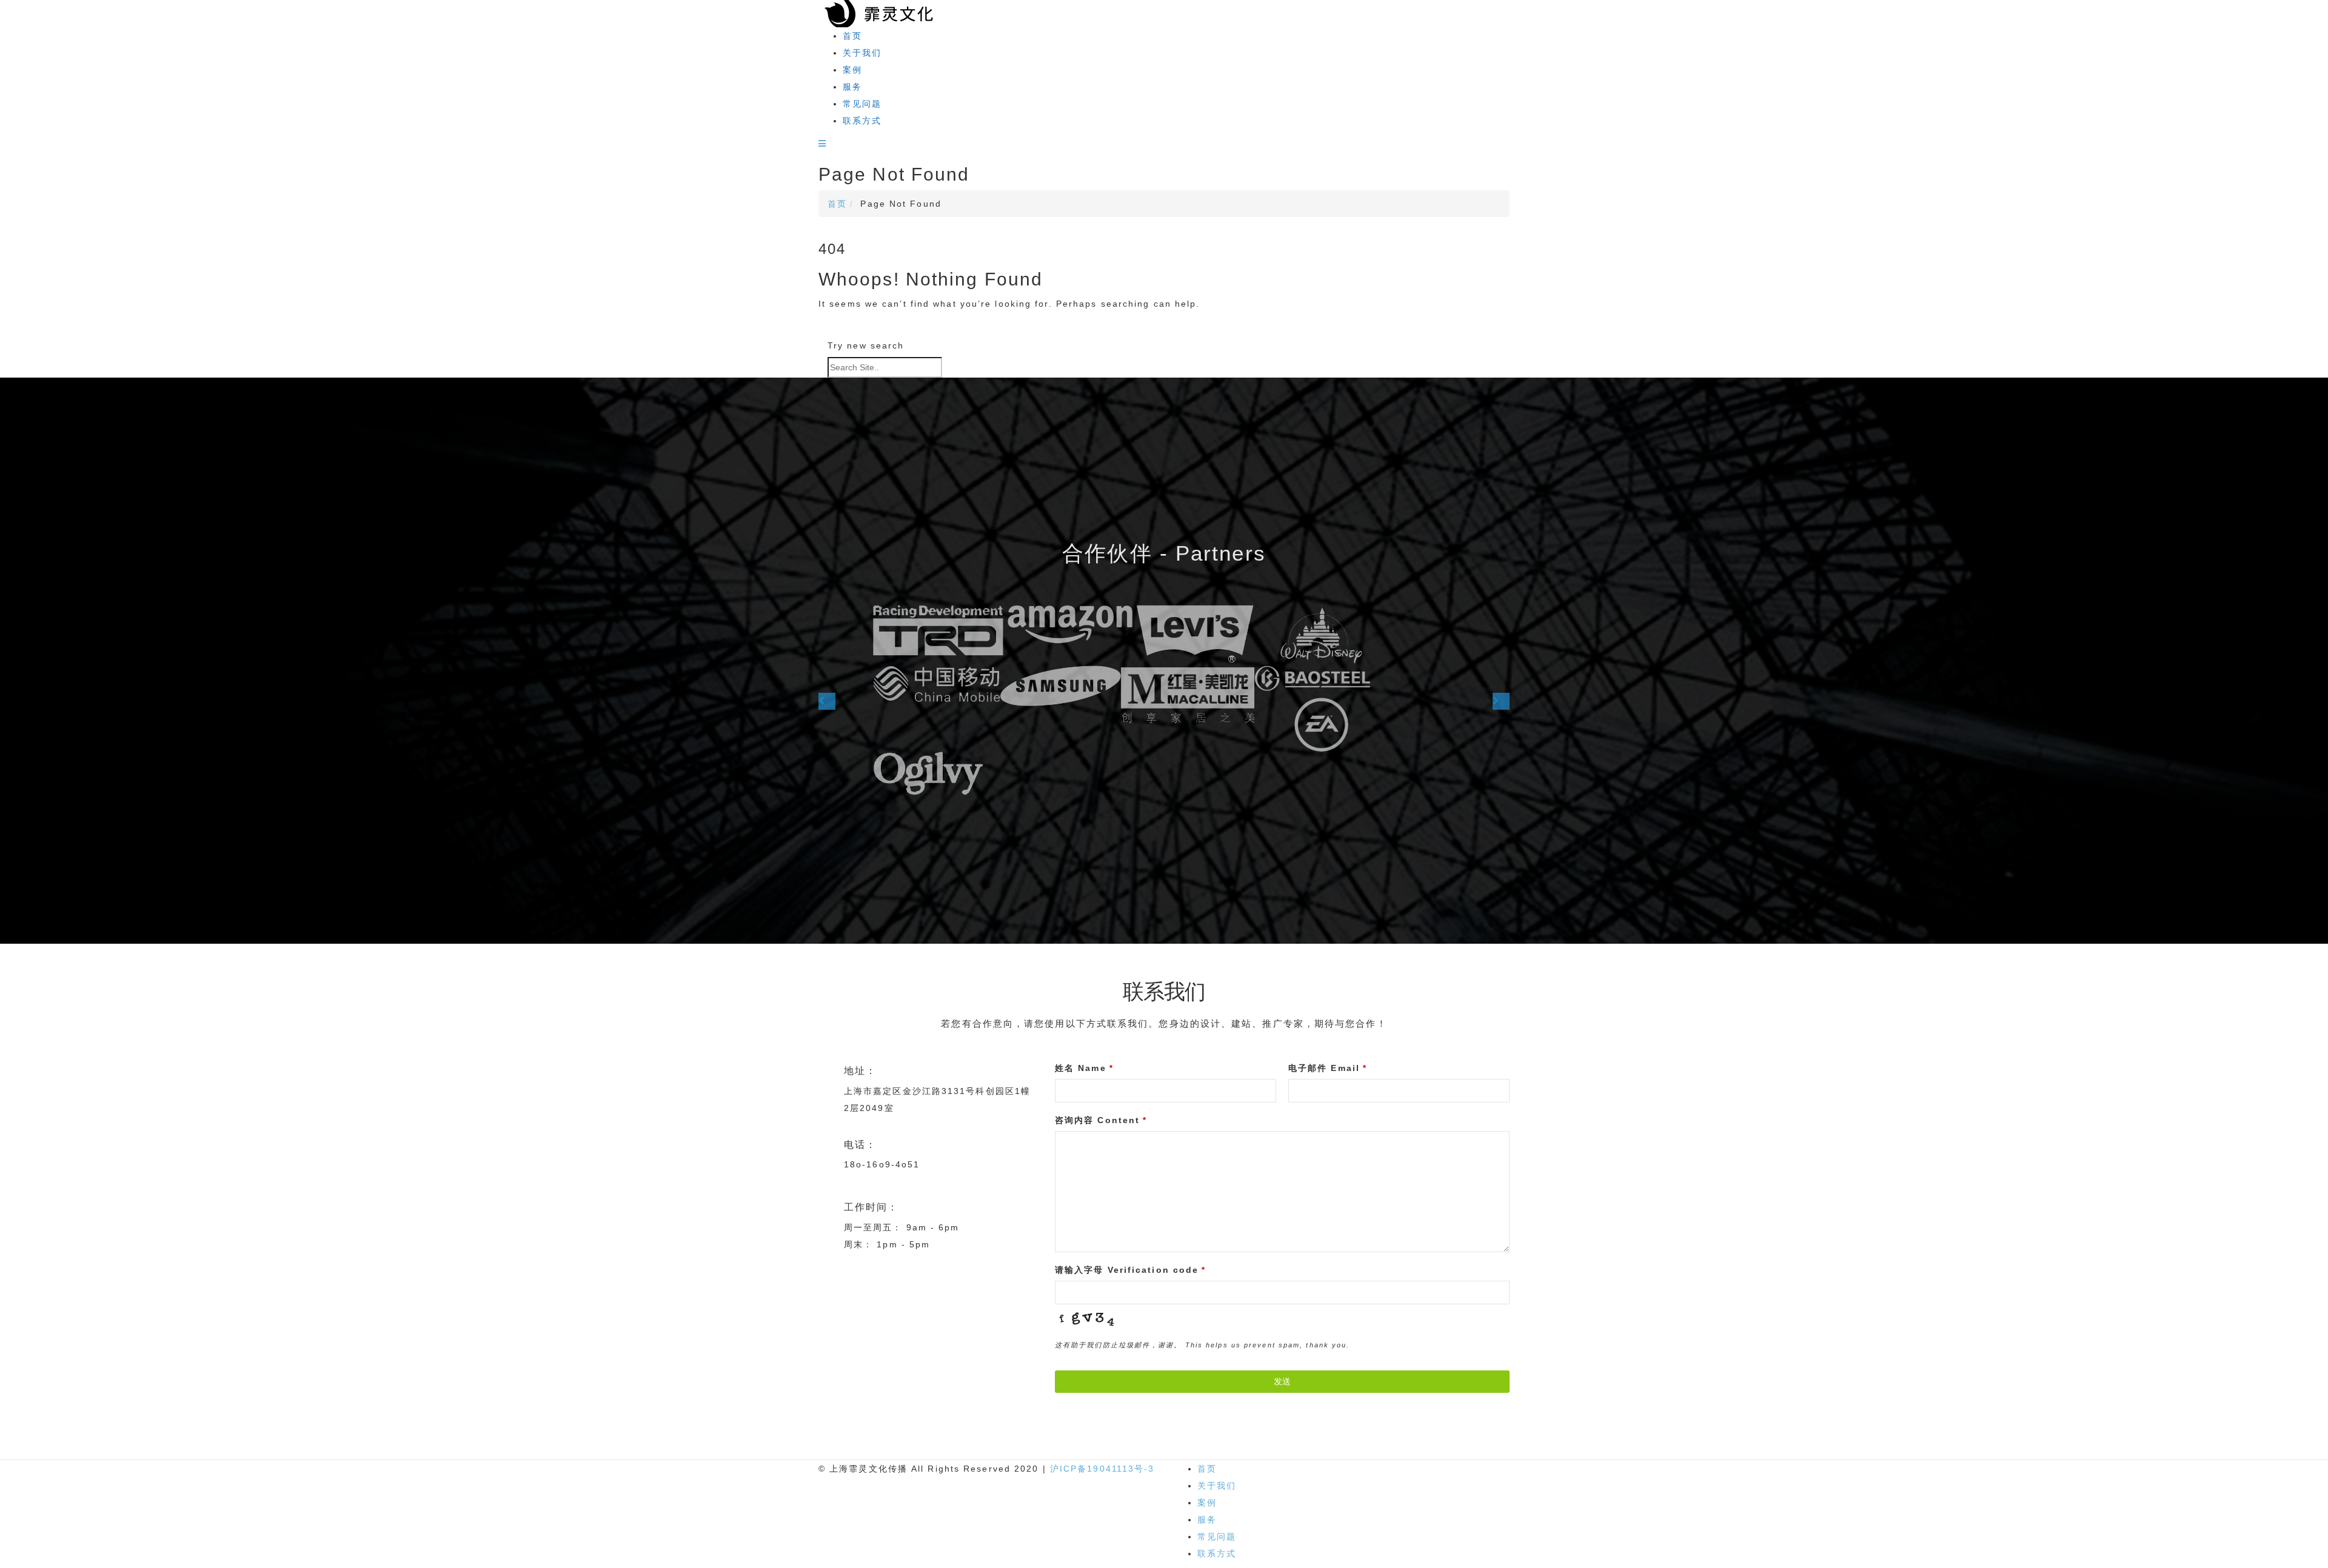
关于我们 (862, 53)
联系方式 (862, 121)
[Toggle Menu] (823, 144)
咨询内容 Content (1101, 1120)
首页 (852, 36)
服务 (852, 87)
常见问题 (862, 104)
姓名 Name (1084, 1068)
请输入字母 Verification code (1130, 1270)
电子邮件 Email (1328, 1068)
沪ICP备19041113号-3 (1102, 1469)
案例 (852, 70)
